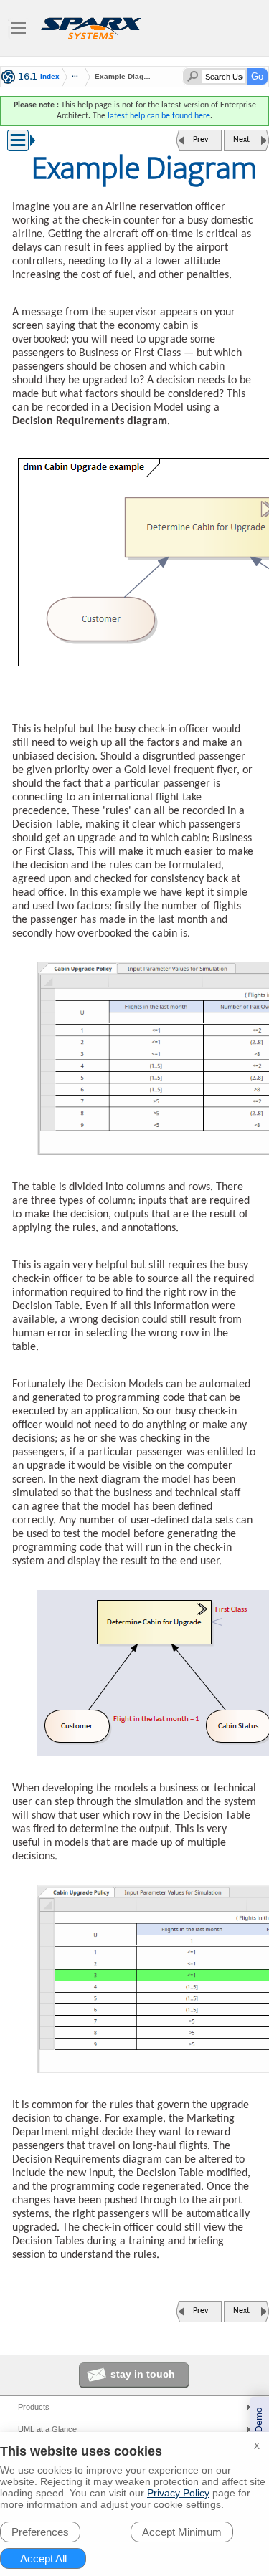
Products (34, 2407)
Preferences (40, 2532)
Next (241, 140)
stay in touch (143, 2374)
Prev (200, 140)
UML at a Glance (47, 2429)
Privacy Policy (178, 2493)
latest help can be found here (159, 116)
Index (50, 77)
